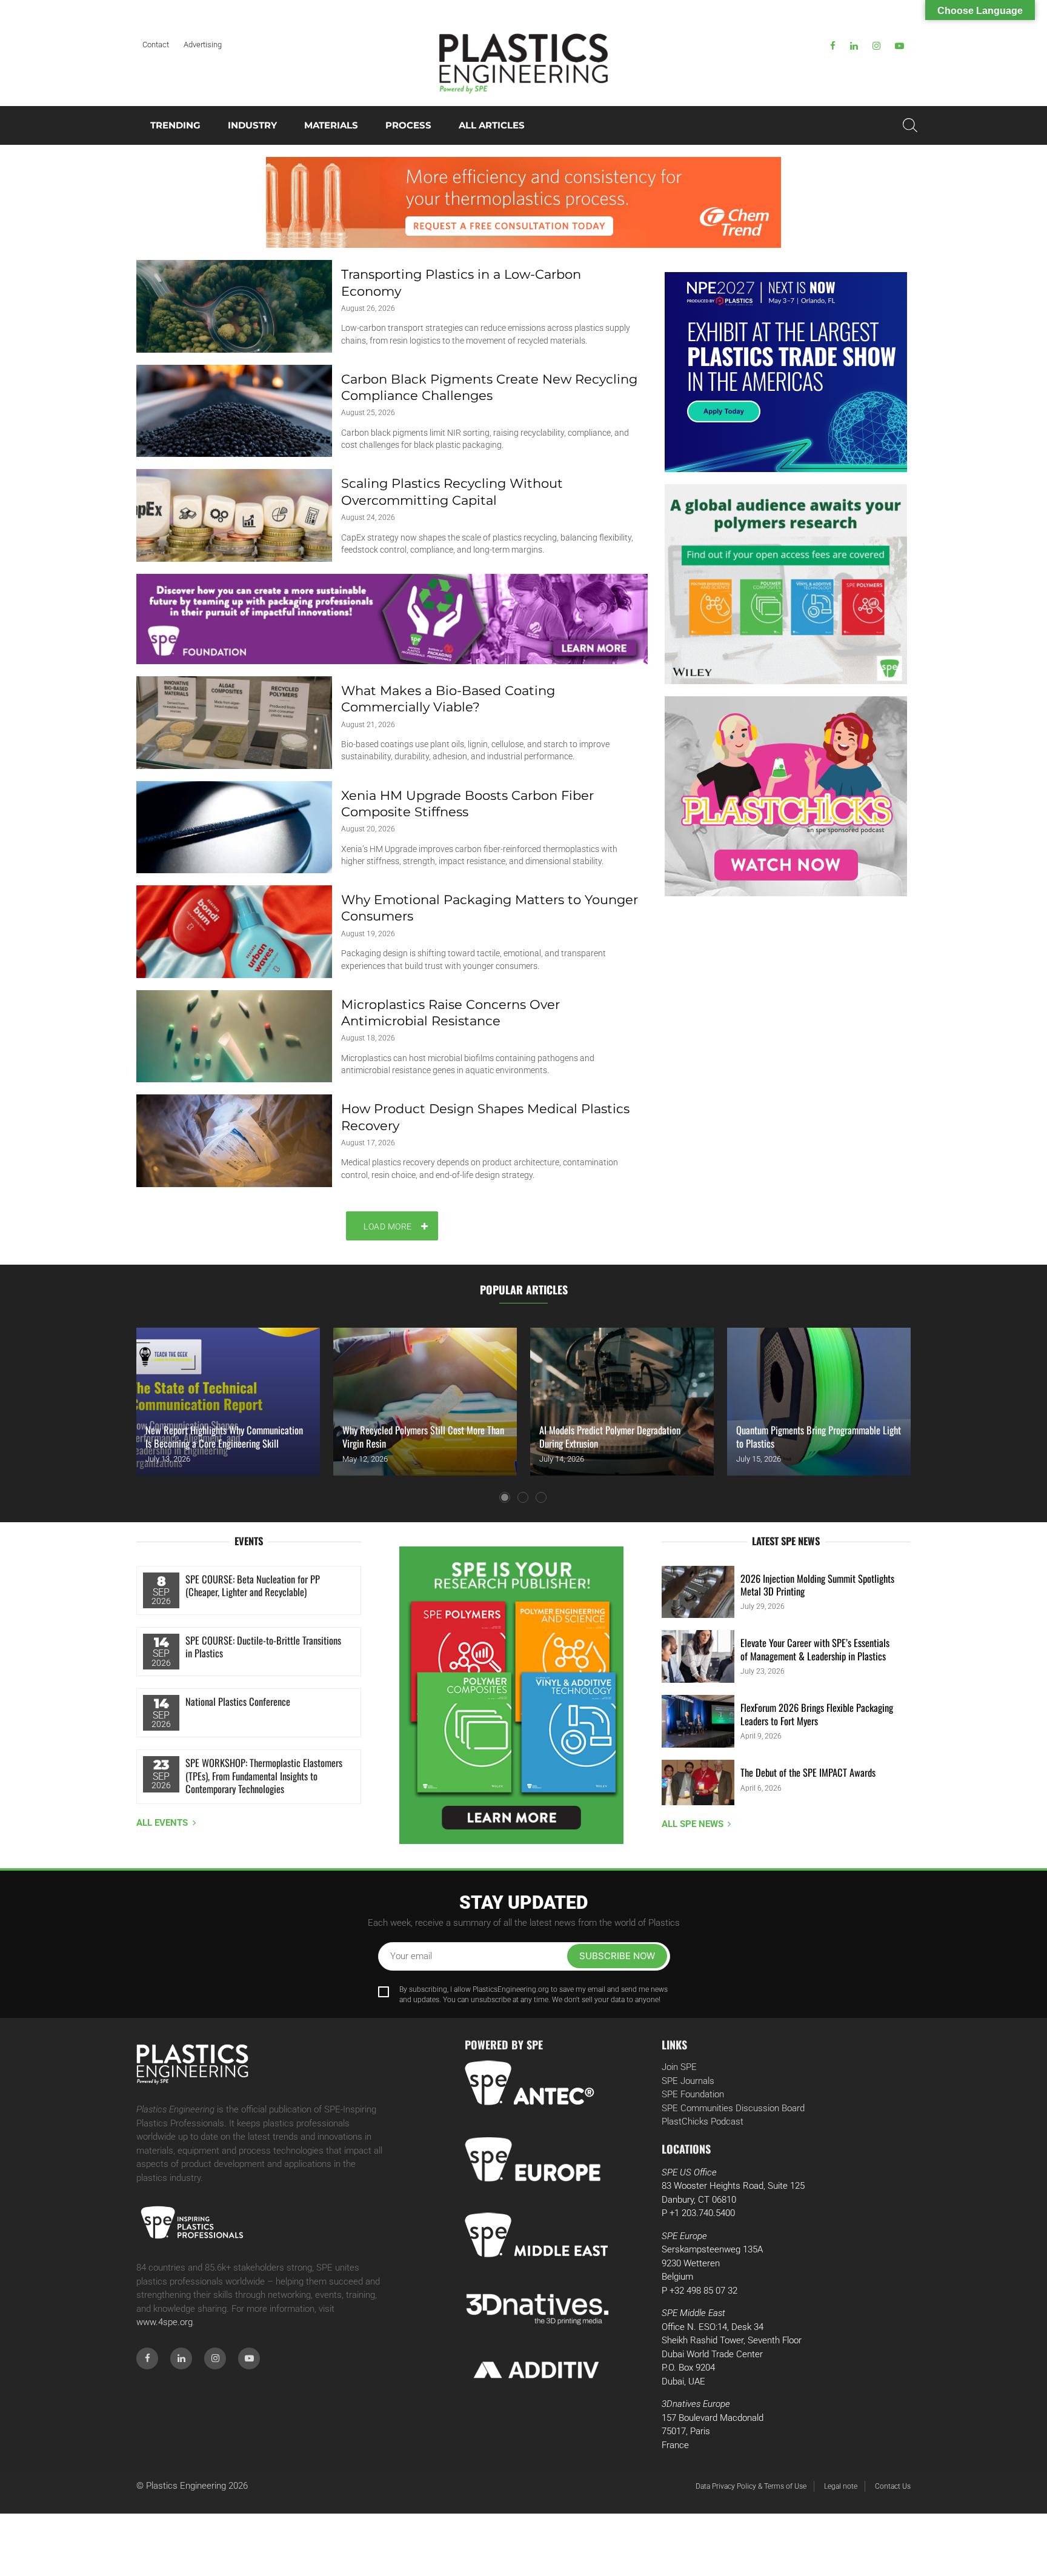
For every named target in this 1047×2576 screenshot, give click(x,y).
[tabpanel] (228, 1402)
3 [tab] (541, 1497)
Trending (175, 125)
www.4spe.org (165, 2322)
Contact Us (893, 2486)
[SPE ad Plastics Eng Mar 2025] (786, 584)
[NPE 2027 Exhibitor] (786, 372)
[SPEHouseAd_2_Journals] (512, 1695)
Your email (411, 1956)
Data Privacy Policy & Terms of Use (751, 2486)
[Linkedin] (854, 46)
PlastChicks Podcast (703, 2122)
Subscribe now (617, 1956)
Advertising (203, 45)
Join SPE (679, 2067)
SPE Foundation (693, 2094)
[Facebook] (833, 46)
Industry (252, 125)
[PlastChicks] (786, 796)
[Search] (910, 125)
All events (162, 1823)
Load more (388, 1226)
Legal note (841, 2486)
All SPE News (693, 1824)
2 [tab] (523, 1497)
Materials (331, 125)
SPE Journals (688, 2081)
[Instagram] (876, 46)
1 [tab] (505, 1497)
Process (408, 125)
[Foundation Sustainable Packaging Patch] (392, 619)
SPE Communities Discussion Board (733, 2108)
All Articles (492, 125)
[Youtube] (899, 46)
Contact (156, 45)
